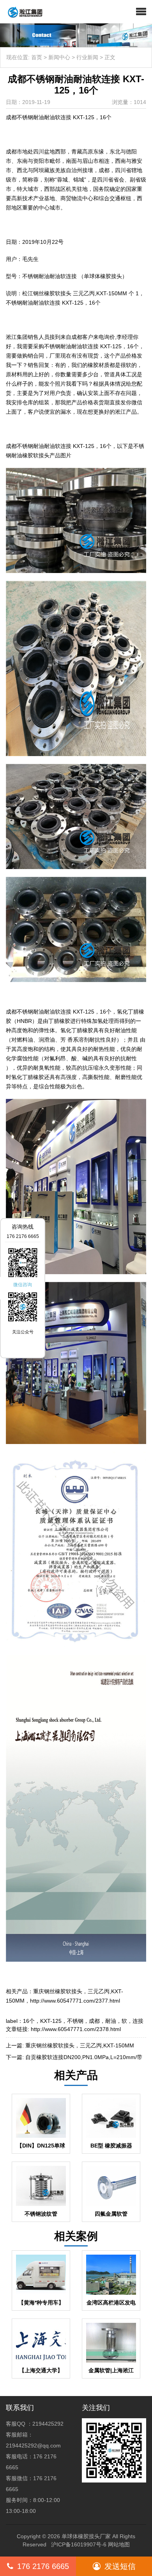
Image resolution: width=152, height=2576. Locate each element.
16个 (29, 2021)
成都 (94, 2021)
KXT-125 (51, 2021)
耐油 (111, 2021)
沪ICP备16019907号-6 (79, 2544)
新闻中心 (59, 57)
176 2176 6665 (43, 2566)
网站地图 (119, 2544)
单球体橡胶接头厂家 (86, 2536)
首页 (37, 57)
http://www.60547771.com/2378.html (76, 2029)
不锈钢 (75, 2021)
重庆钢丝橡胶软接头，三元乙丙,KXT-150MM (80, 2045)
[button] (141, 12)
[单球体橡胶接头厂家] (22, 12)
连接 (138, 2021)
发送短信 (120, 2566)
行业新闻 (87, 57)
